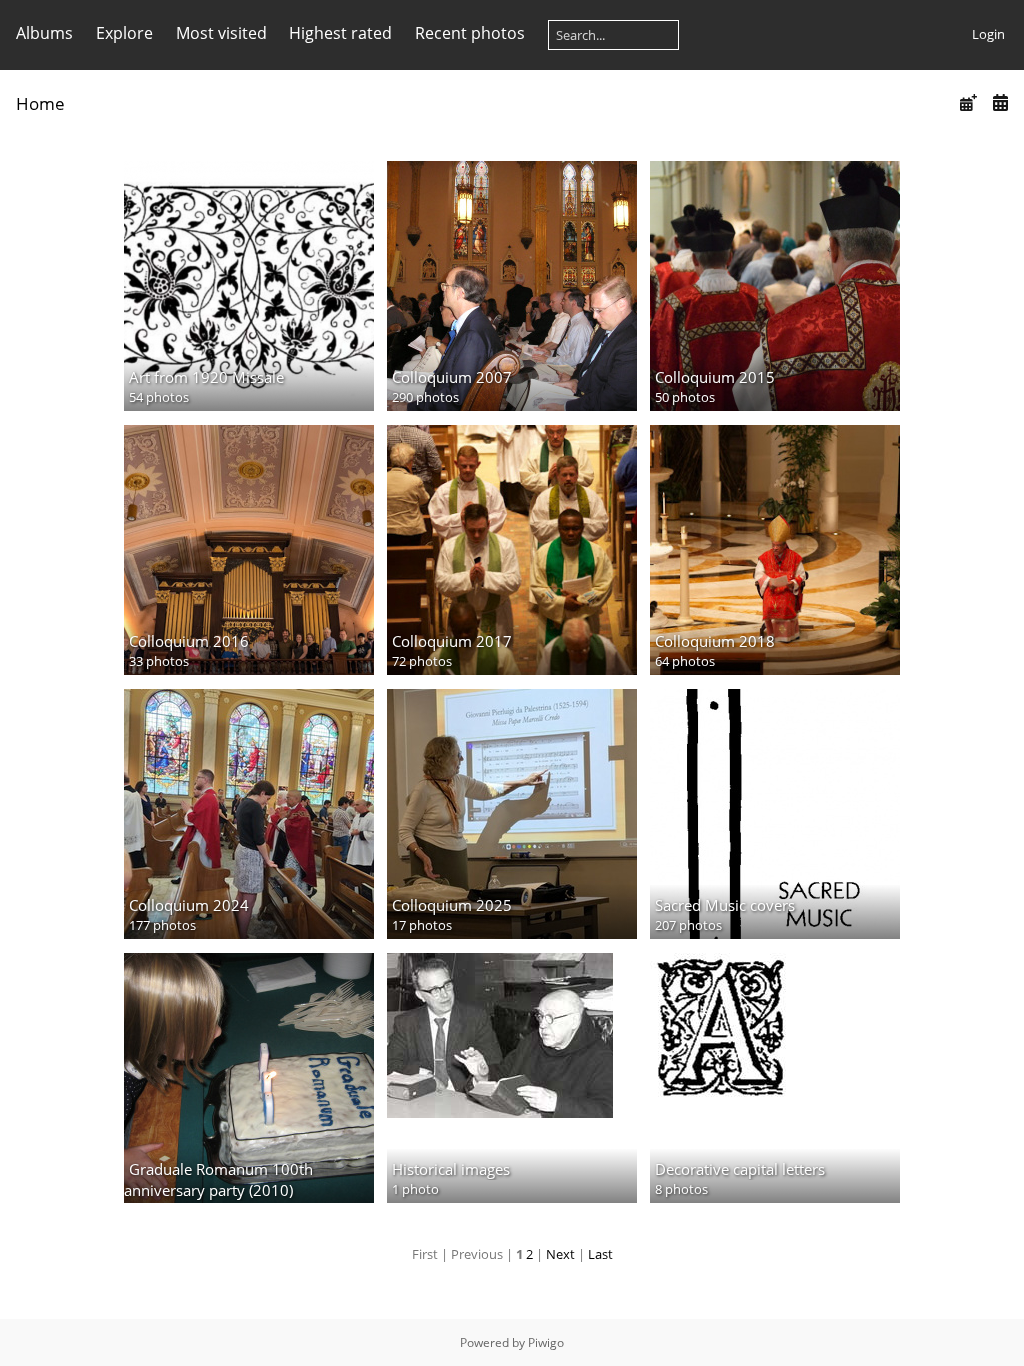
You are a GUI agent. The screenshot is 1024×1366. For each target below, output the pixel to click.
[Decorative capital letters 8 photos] (775, 1025)
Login (988, 34)
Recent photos (470, 33)
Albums (44, 33)
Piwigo (546, 1342)
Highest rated (340, 33)
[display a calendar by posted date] (968, 102)
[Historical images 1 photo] (512, 1035)
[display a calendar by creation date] (1000, 102)
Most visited (221, 33)
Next (560, 1254)
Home (40, 103)
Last (600, 1254)
